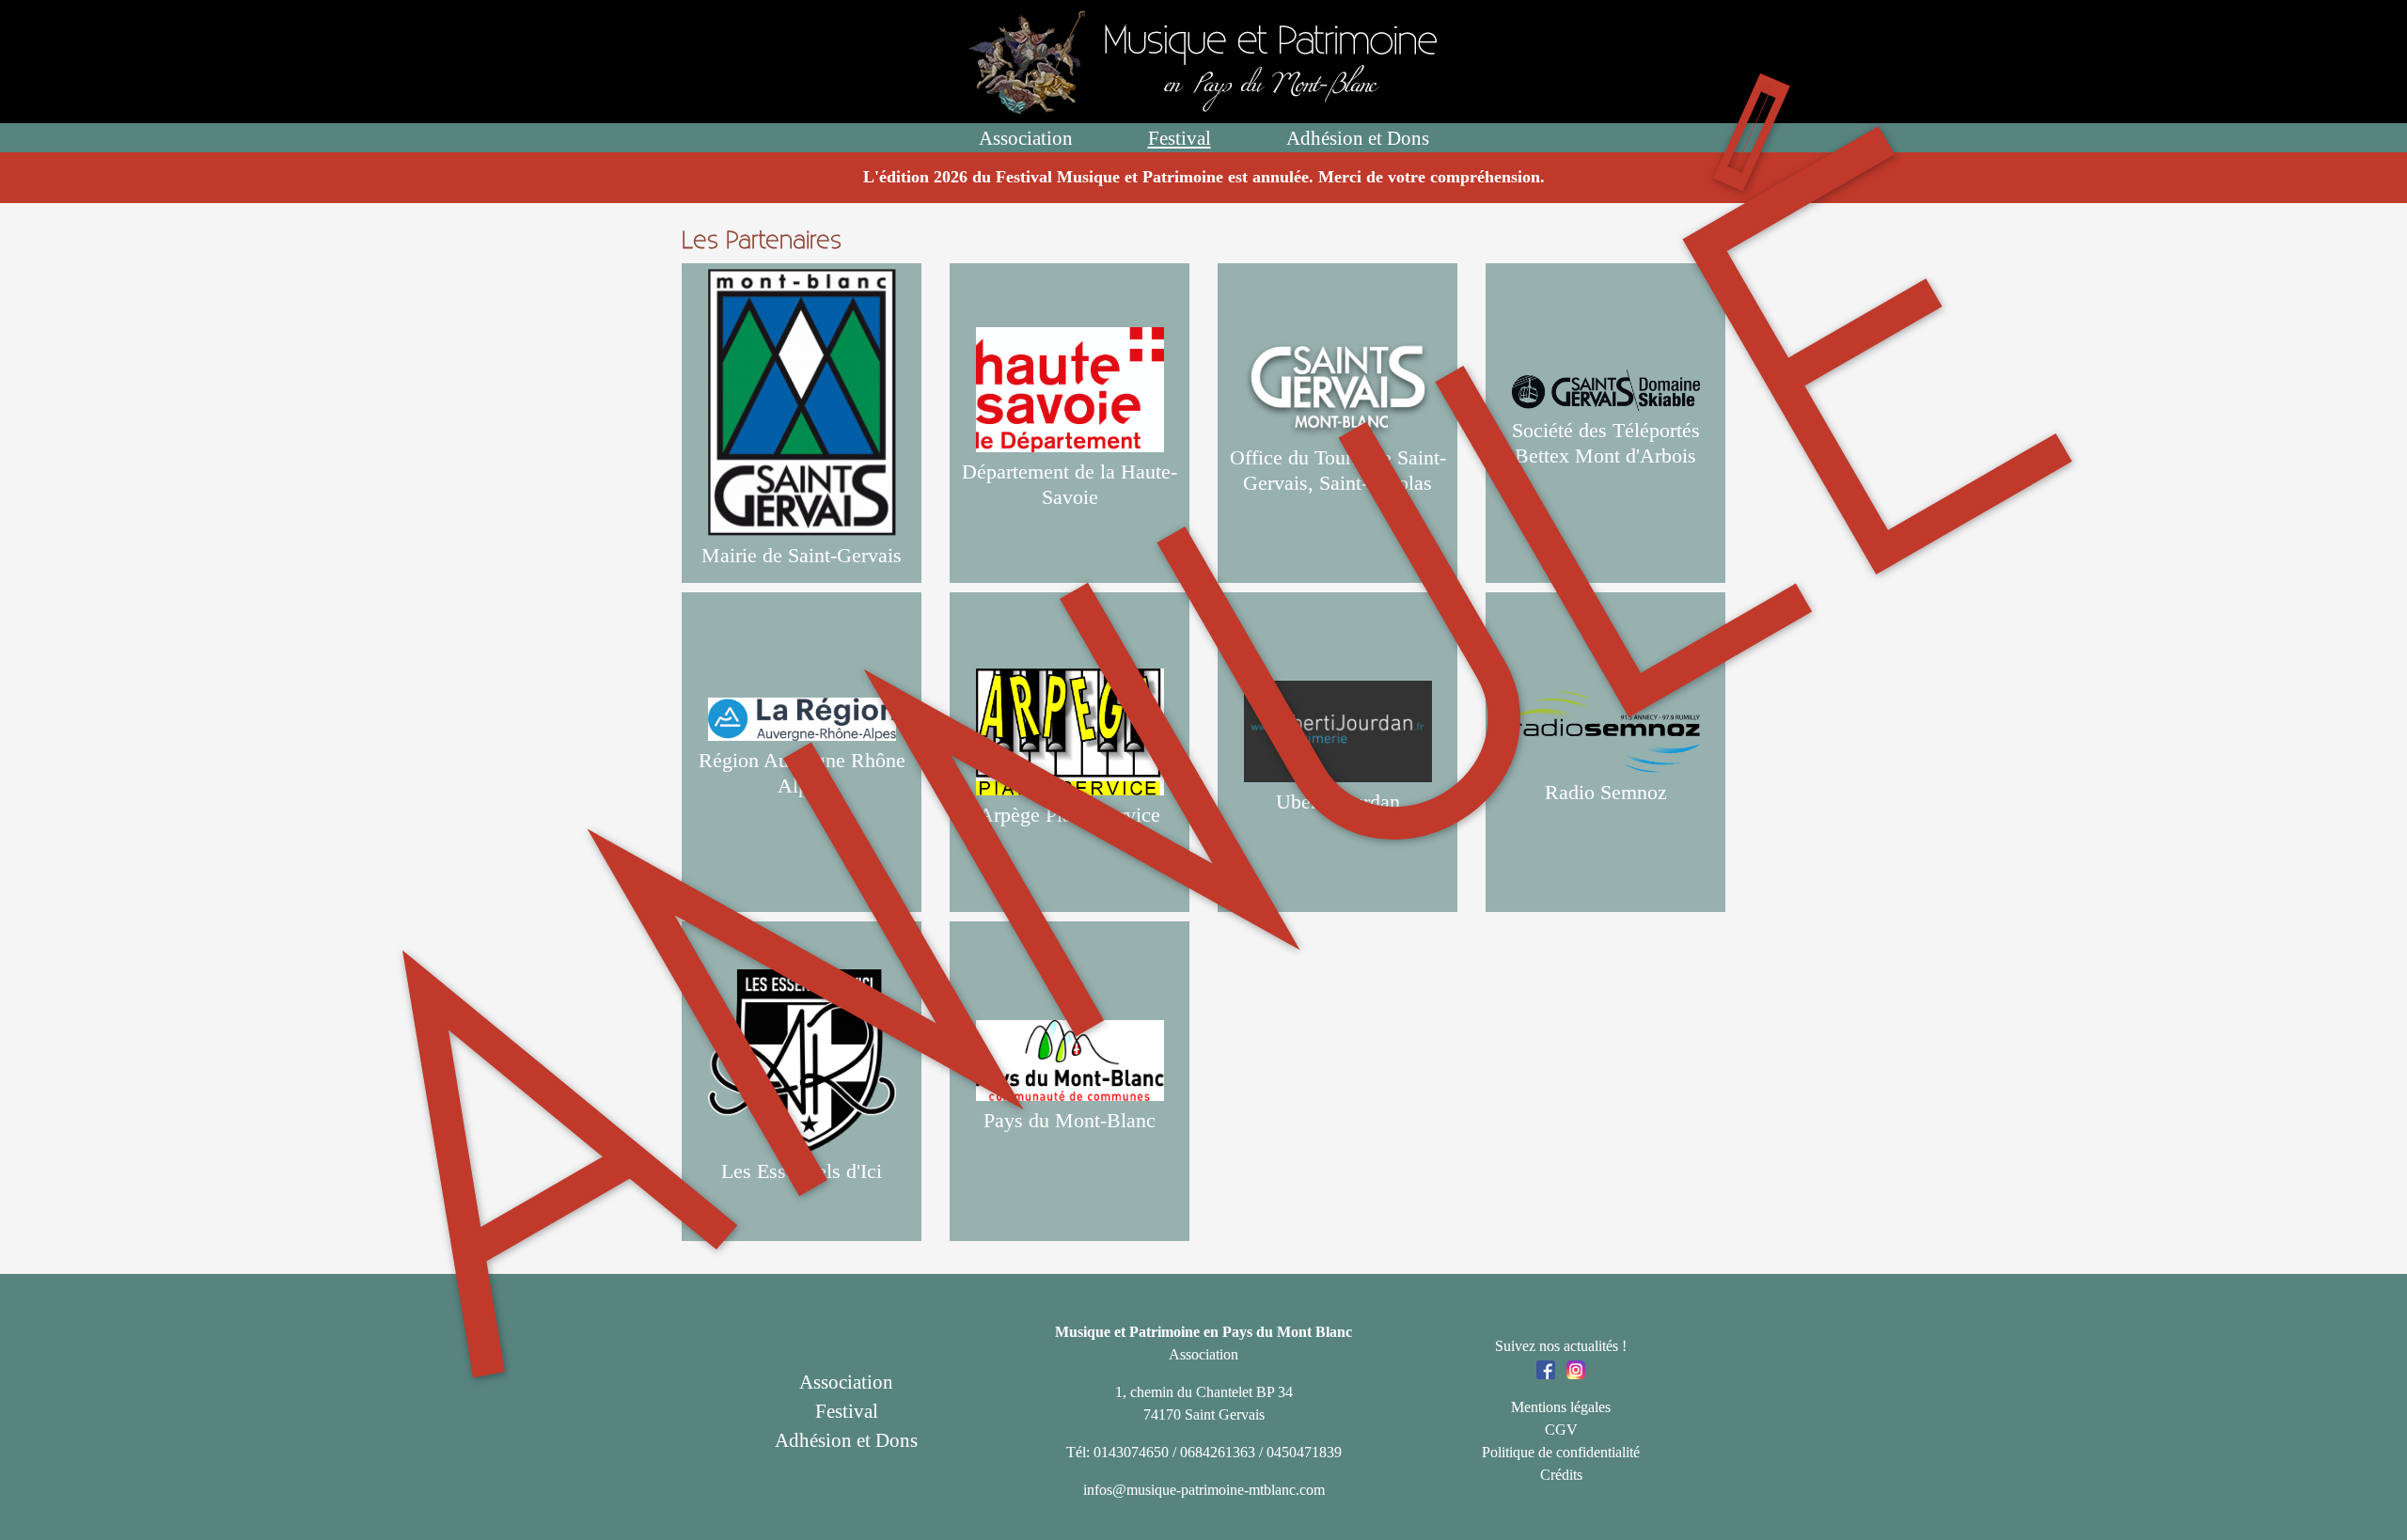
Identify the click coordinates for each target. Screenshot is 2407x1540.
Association (1026, 138)
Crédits (1561, 1475)
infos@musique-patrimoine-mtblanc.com (1204, 1490)
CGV (1561, 1430)
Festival (1180, 138)
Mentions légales (1561, 1407)
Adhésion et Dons (1358, 138)
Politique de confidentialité (1561, 1452)
